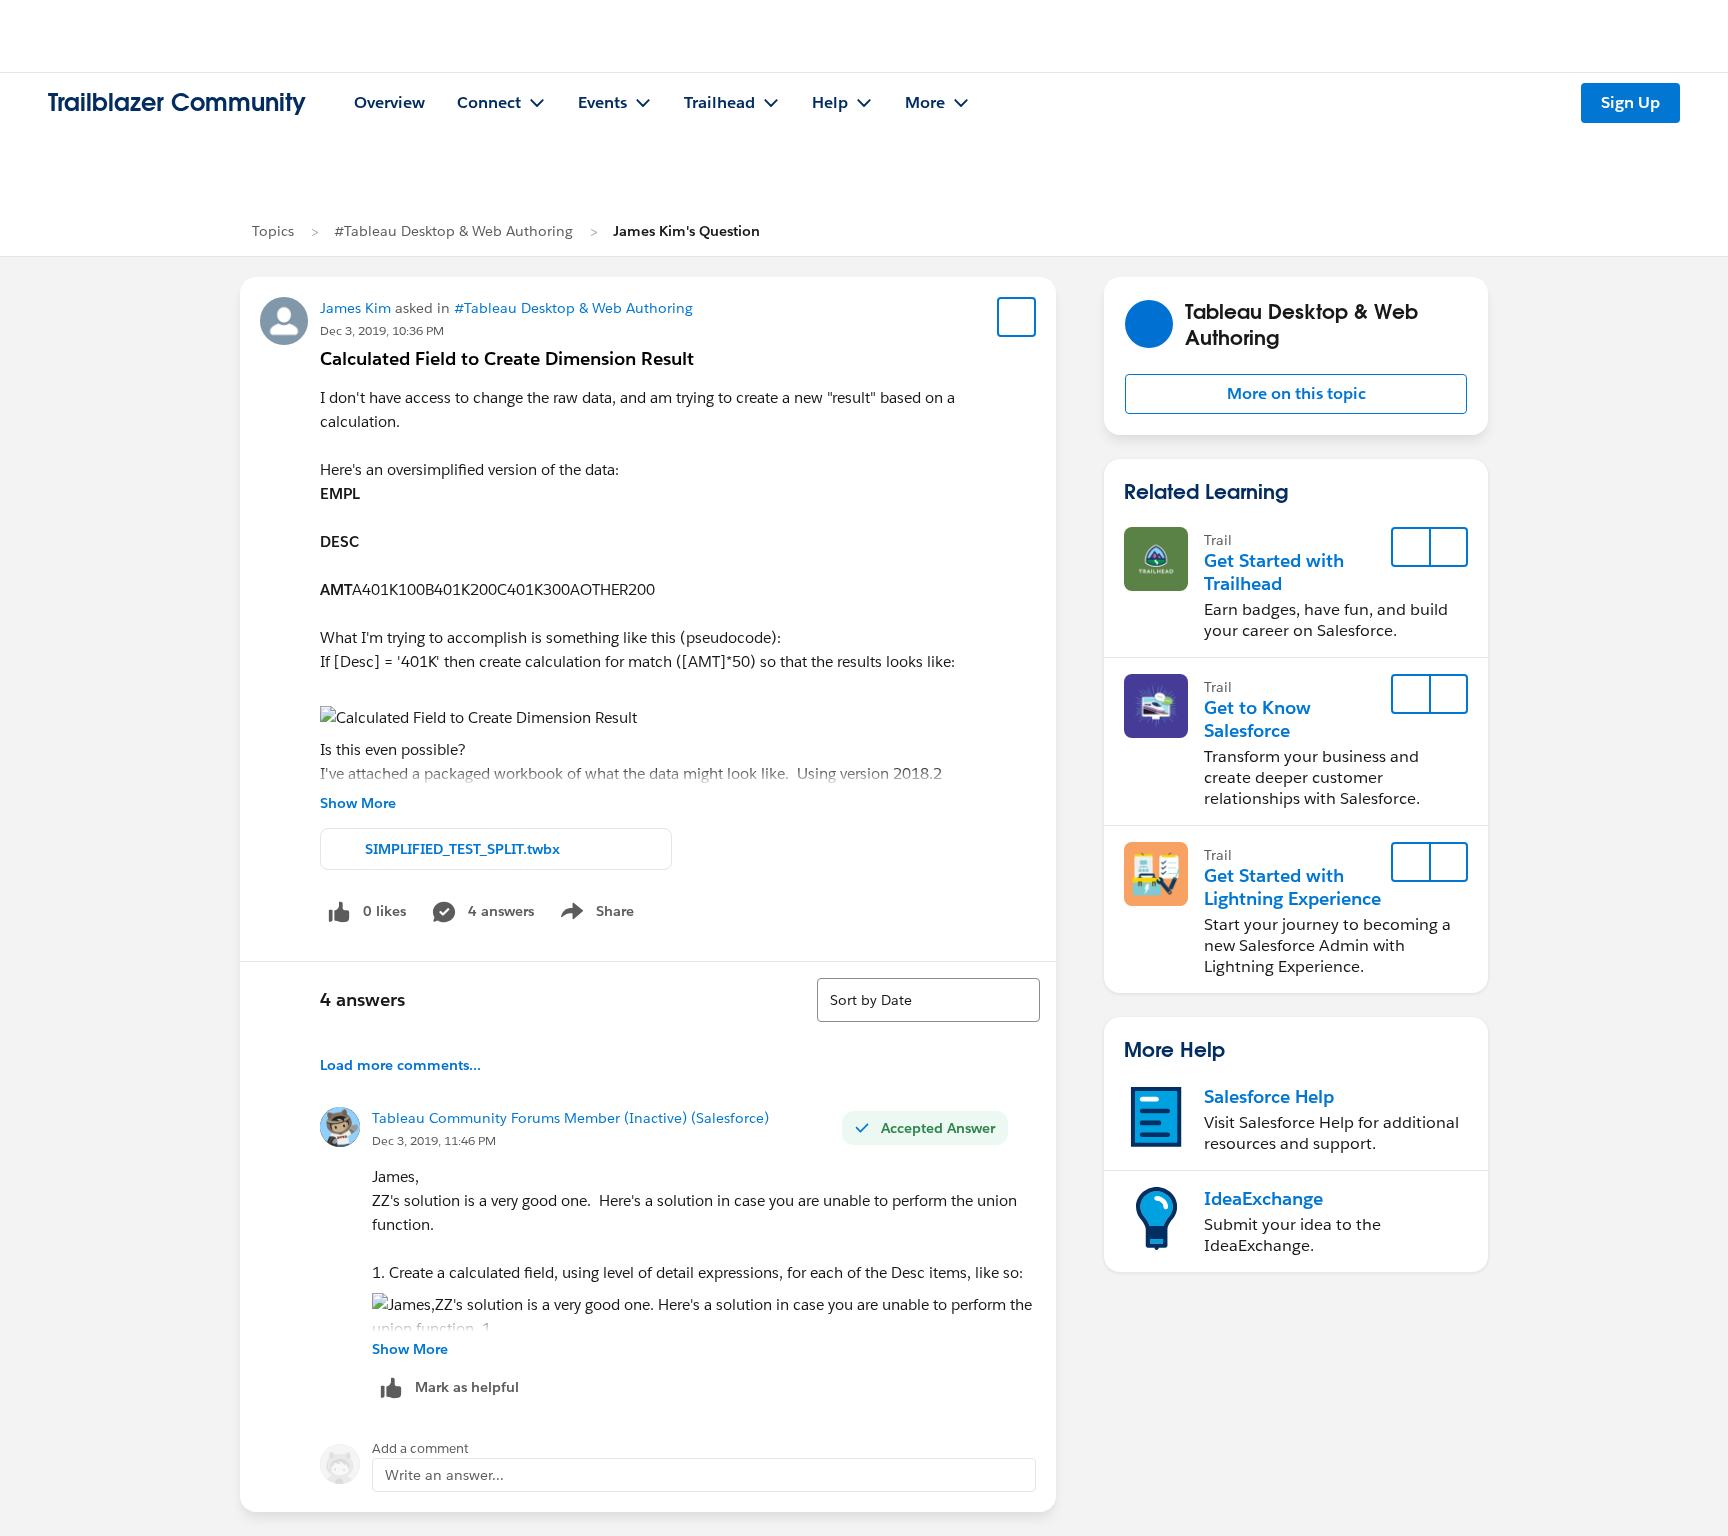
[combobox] (928, 1000)
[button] (1296, 394)
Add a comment (420, 1448)
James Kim (355, 308)
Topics (273, 231)
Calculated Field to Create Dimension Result (507, 358)
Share (594, 915)
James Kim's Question (686, 231)
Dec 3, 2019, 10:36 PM (382, 330)
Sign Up (1630, 102)
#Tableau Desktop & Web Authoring (453, 231)
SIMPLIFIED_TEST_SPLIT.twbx (462, 849)
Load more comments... (400, 1065)
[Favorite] (1017, 317)
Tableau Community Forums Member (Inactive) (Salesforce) (570, 1118)
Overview (389, 102)
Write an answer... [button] (444, 1475)
